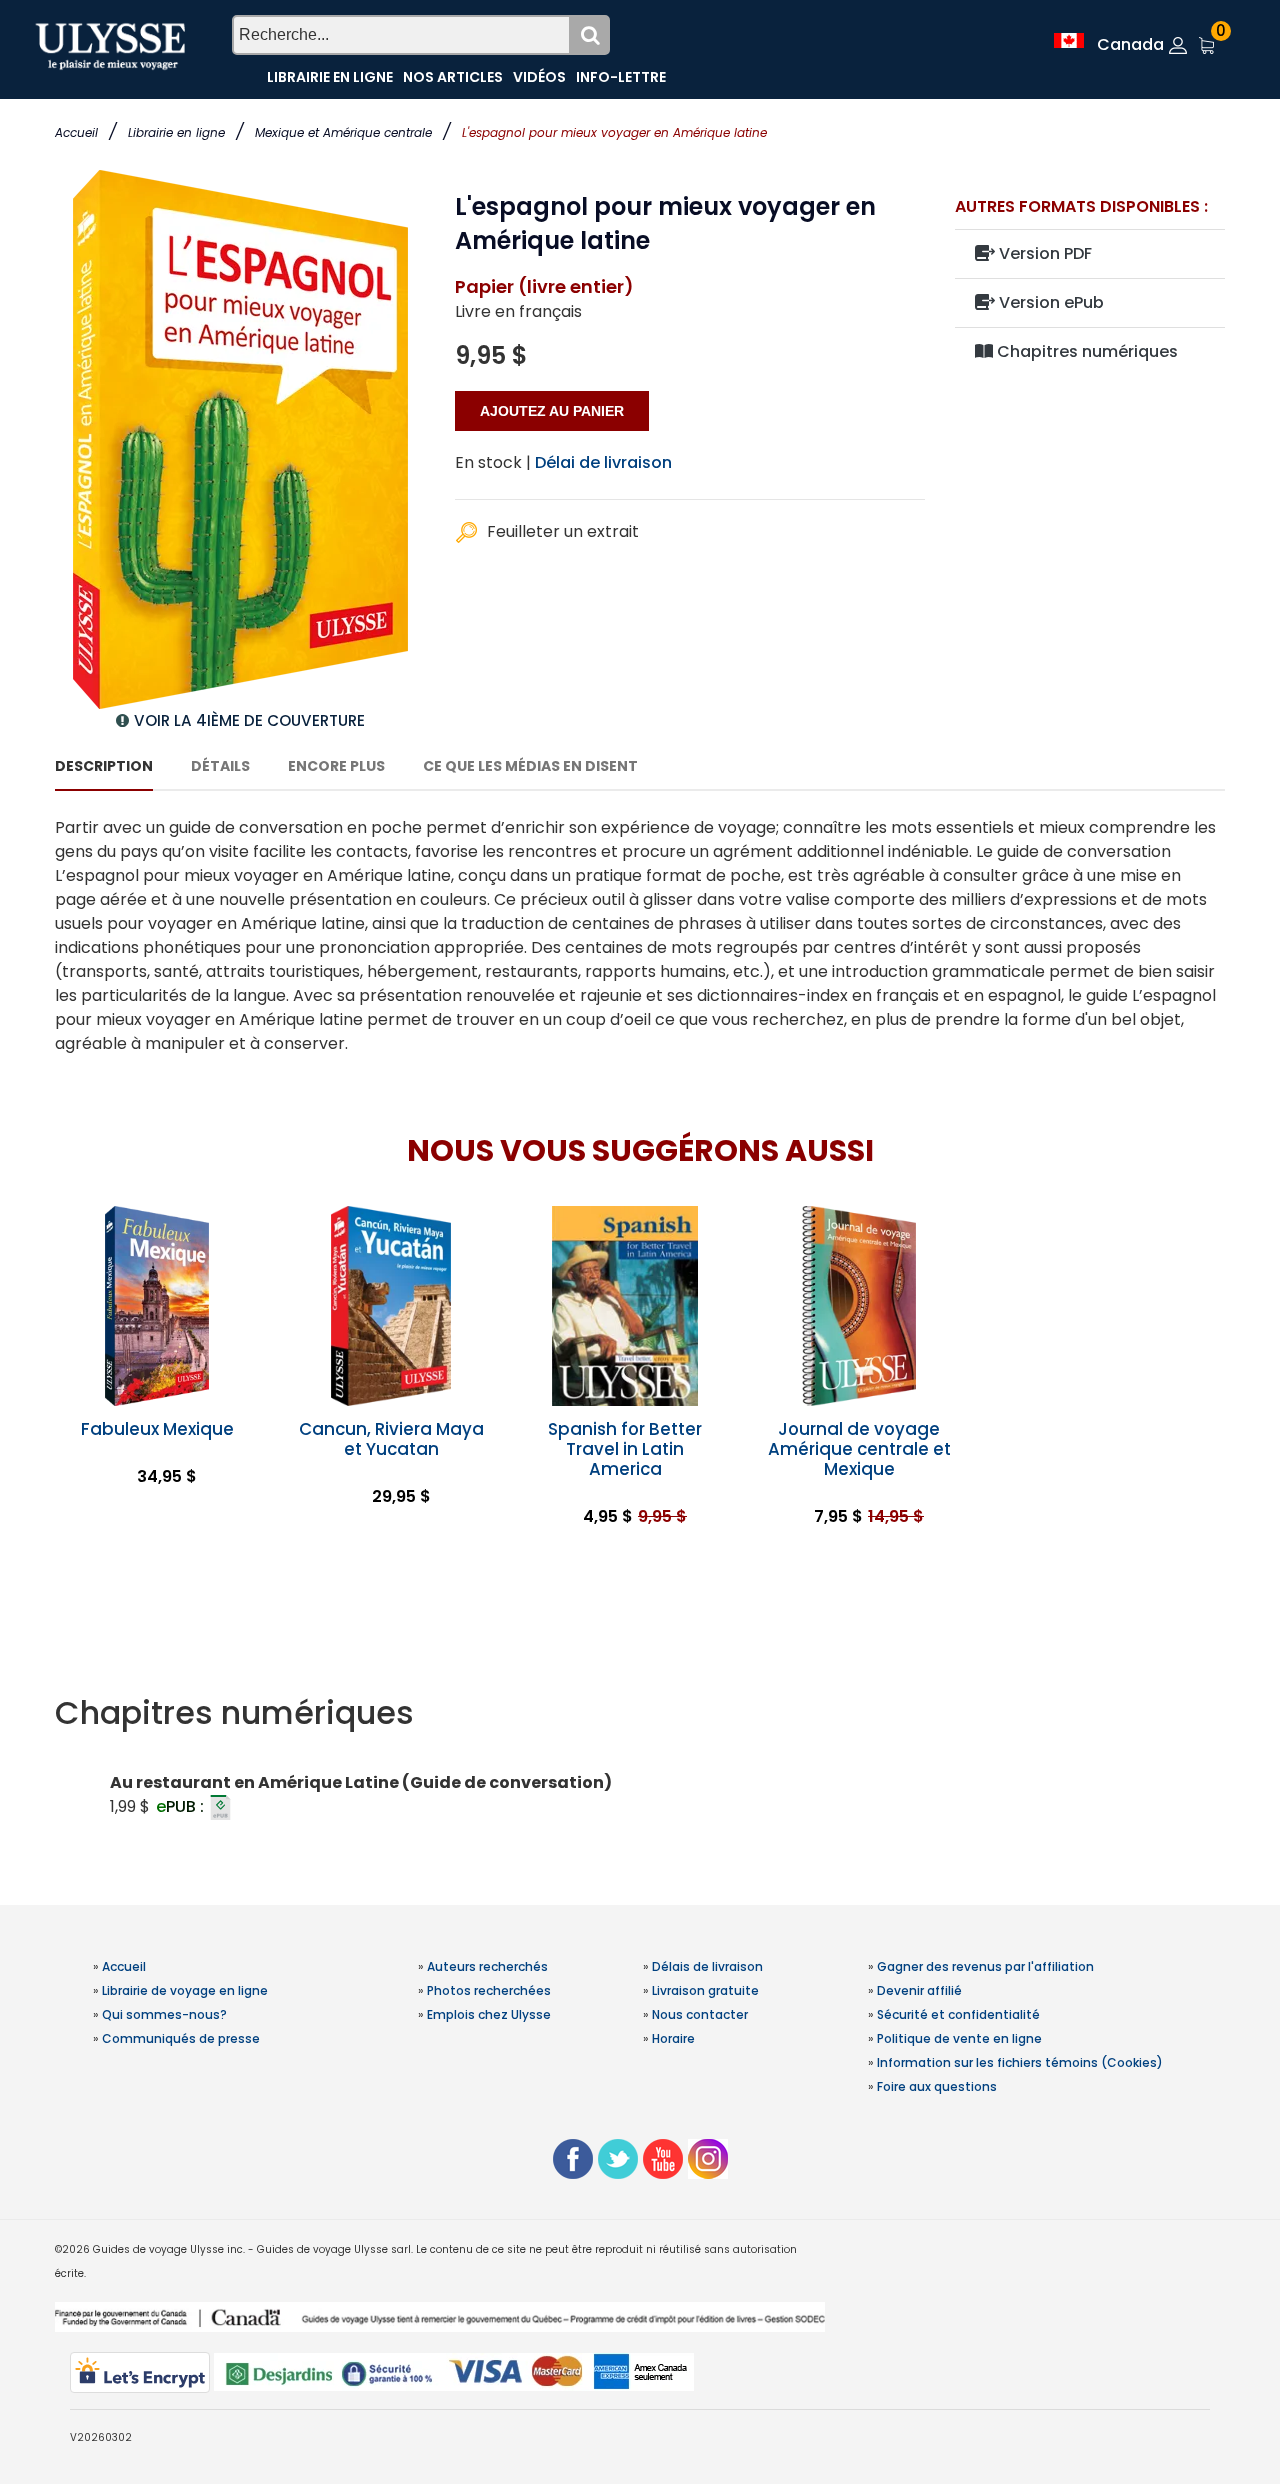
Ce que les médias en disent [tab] (530, 766)
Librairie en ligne (176, 132)
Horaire (673, 2038)
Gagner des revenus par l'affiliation (985, 1966)
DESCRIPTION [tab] (104, 766)
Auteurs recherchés (487, 1966)
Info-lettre (621, 77)
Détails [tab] (220, 766)
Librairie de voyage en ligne (185, 1990)
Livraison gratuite (705, 1990)
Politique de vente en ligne (959, 2038)
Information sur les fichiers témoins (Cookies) (1020, 2062)
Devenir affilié (919, 1990)
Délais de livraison (707, 1966)
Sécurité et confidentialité (958, 2014)
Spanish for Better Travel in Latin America (625, 1449)
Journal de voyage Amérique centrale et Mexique (859, 1449)
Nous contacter (700, 2014)
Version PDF (1043, 253)
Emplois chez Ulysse (489, 2014)
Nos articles (453, 77)
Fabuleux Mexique (157, 1429)
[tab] (640, 1713)
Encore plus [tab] (336, 766)
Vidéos (539, 77)
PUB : (182, 1806)
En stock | (493, 462)
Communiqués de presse (181, 2038)
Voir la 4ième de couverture (249, 720)
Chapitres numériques (1085, 351)
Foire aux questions (937, 2086)
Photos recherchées (489, 1990)
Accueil (76, 132)
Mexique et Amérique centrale (343, 132)
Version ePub (1049, 302)
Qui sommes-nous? (164, 2014)
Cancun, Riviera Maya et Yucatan (391, 1439)
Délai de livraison (603, 462)
